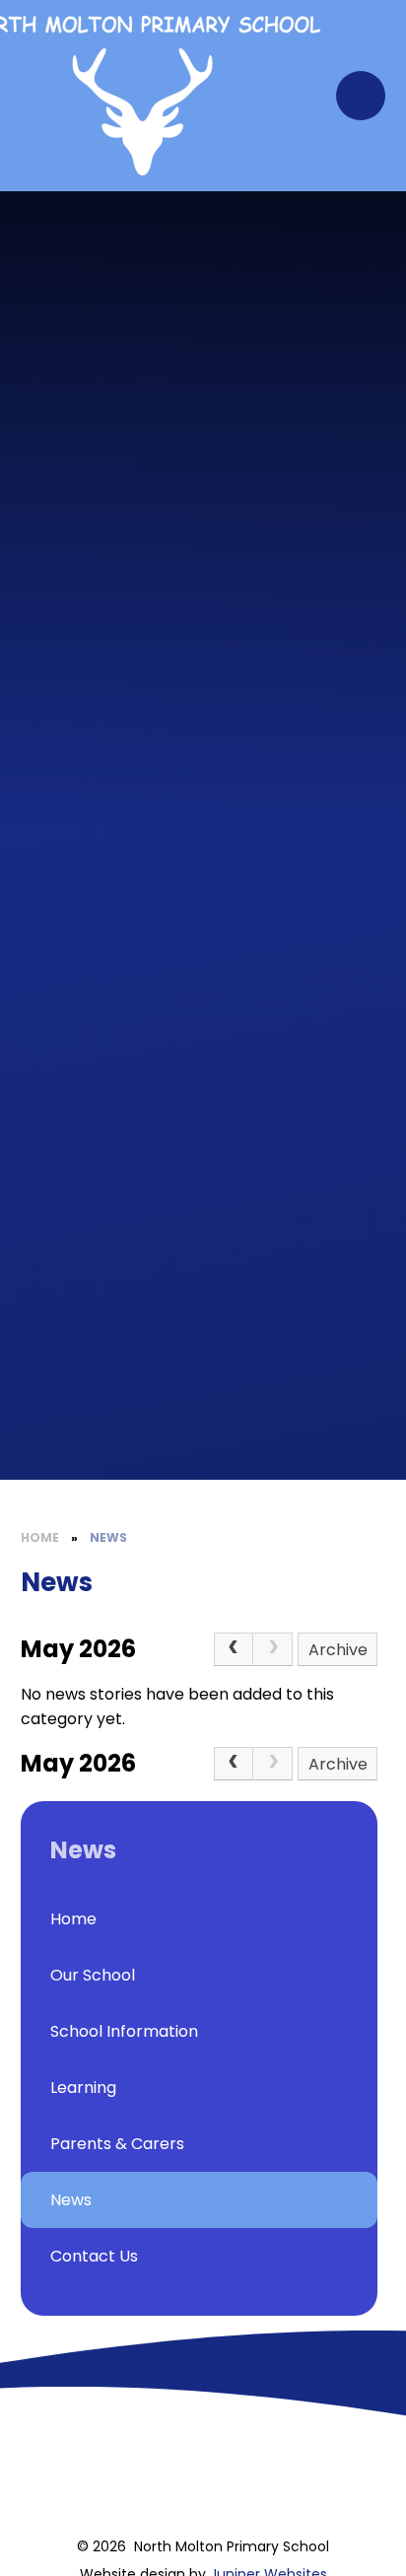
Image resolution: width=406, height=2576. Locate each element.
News (108, 1537)
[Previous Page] (234, 1649)
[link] (273, 1649)
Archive (338, 1650)
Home (40, 1537)
